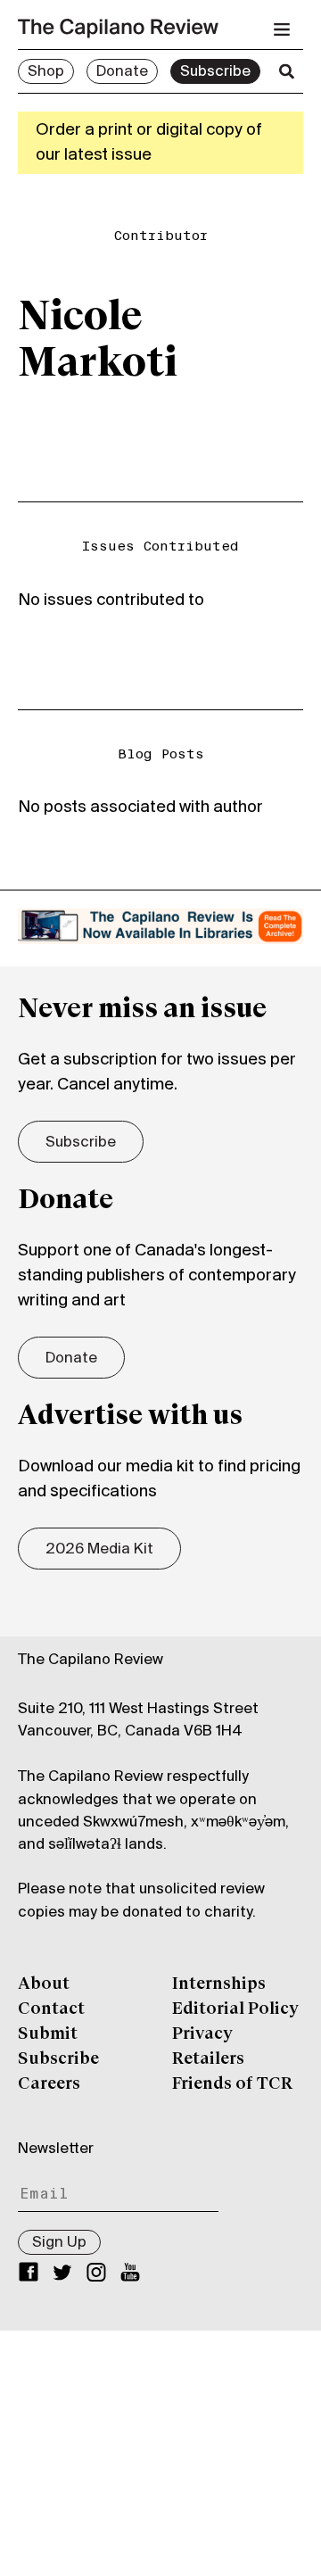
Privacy (202, 2034)
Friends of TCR (232, 2084)
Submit (48, 2034)
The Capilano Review (91, 1661)
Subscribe (215, 72)
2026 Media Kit (99, 1550)
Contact (51, 2009)
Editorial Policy (235, 2009)
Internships (219, 1984)
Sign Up (59, 2243)
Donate (122, 72)
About (44, 1984)
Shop (46, 72)
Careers (49, 2084)
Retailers (208, 2059)
